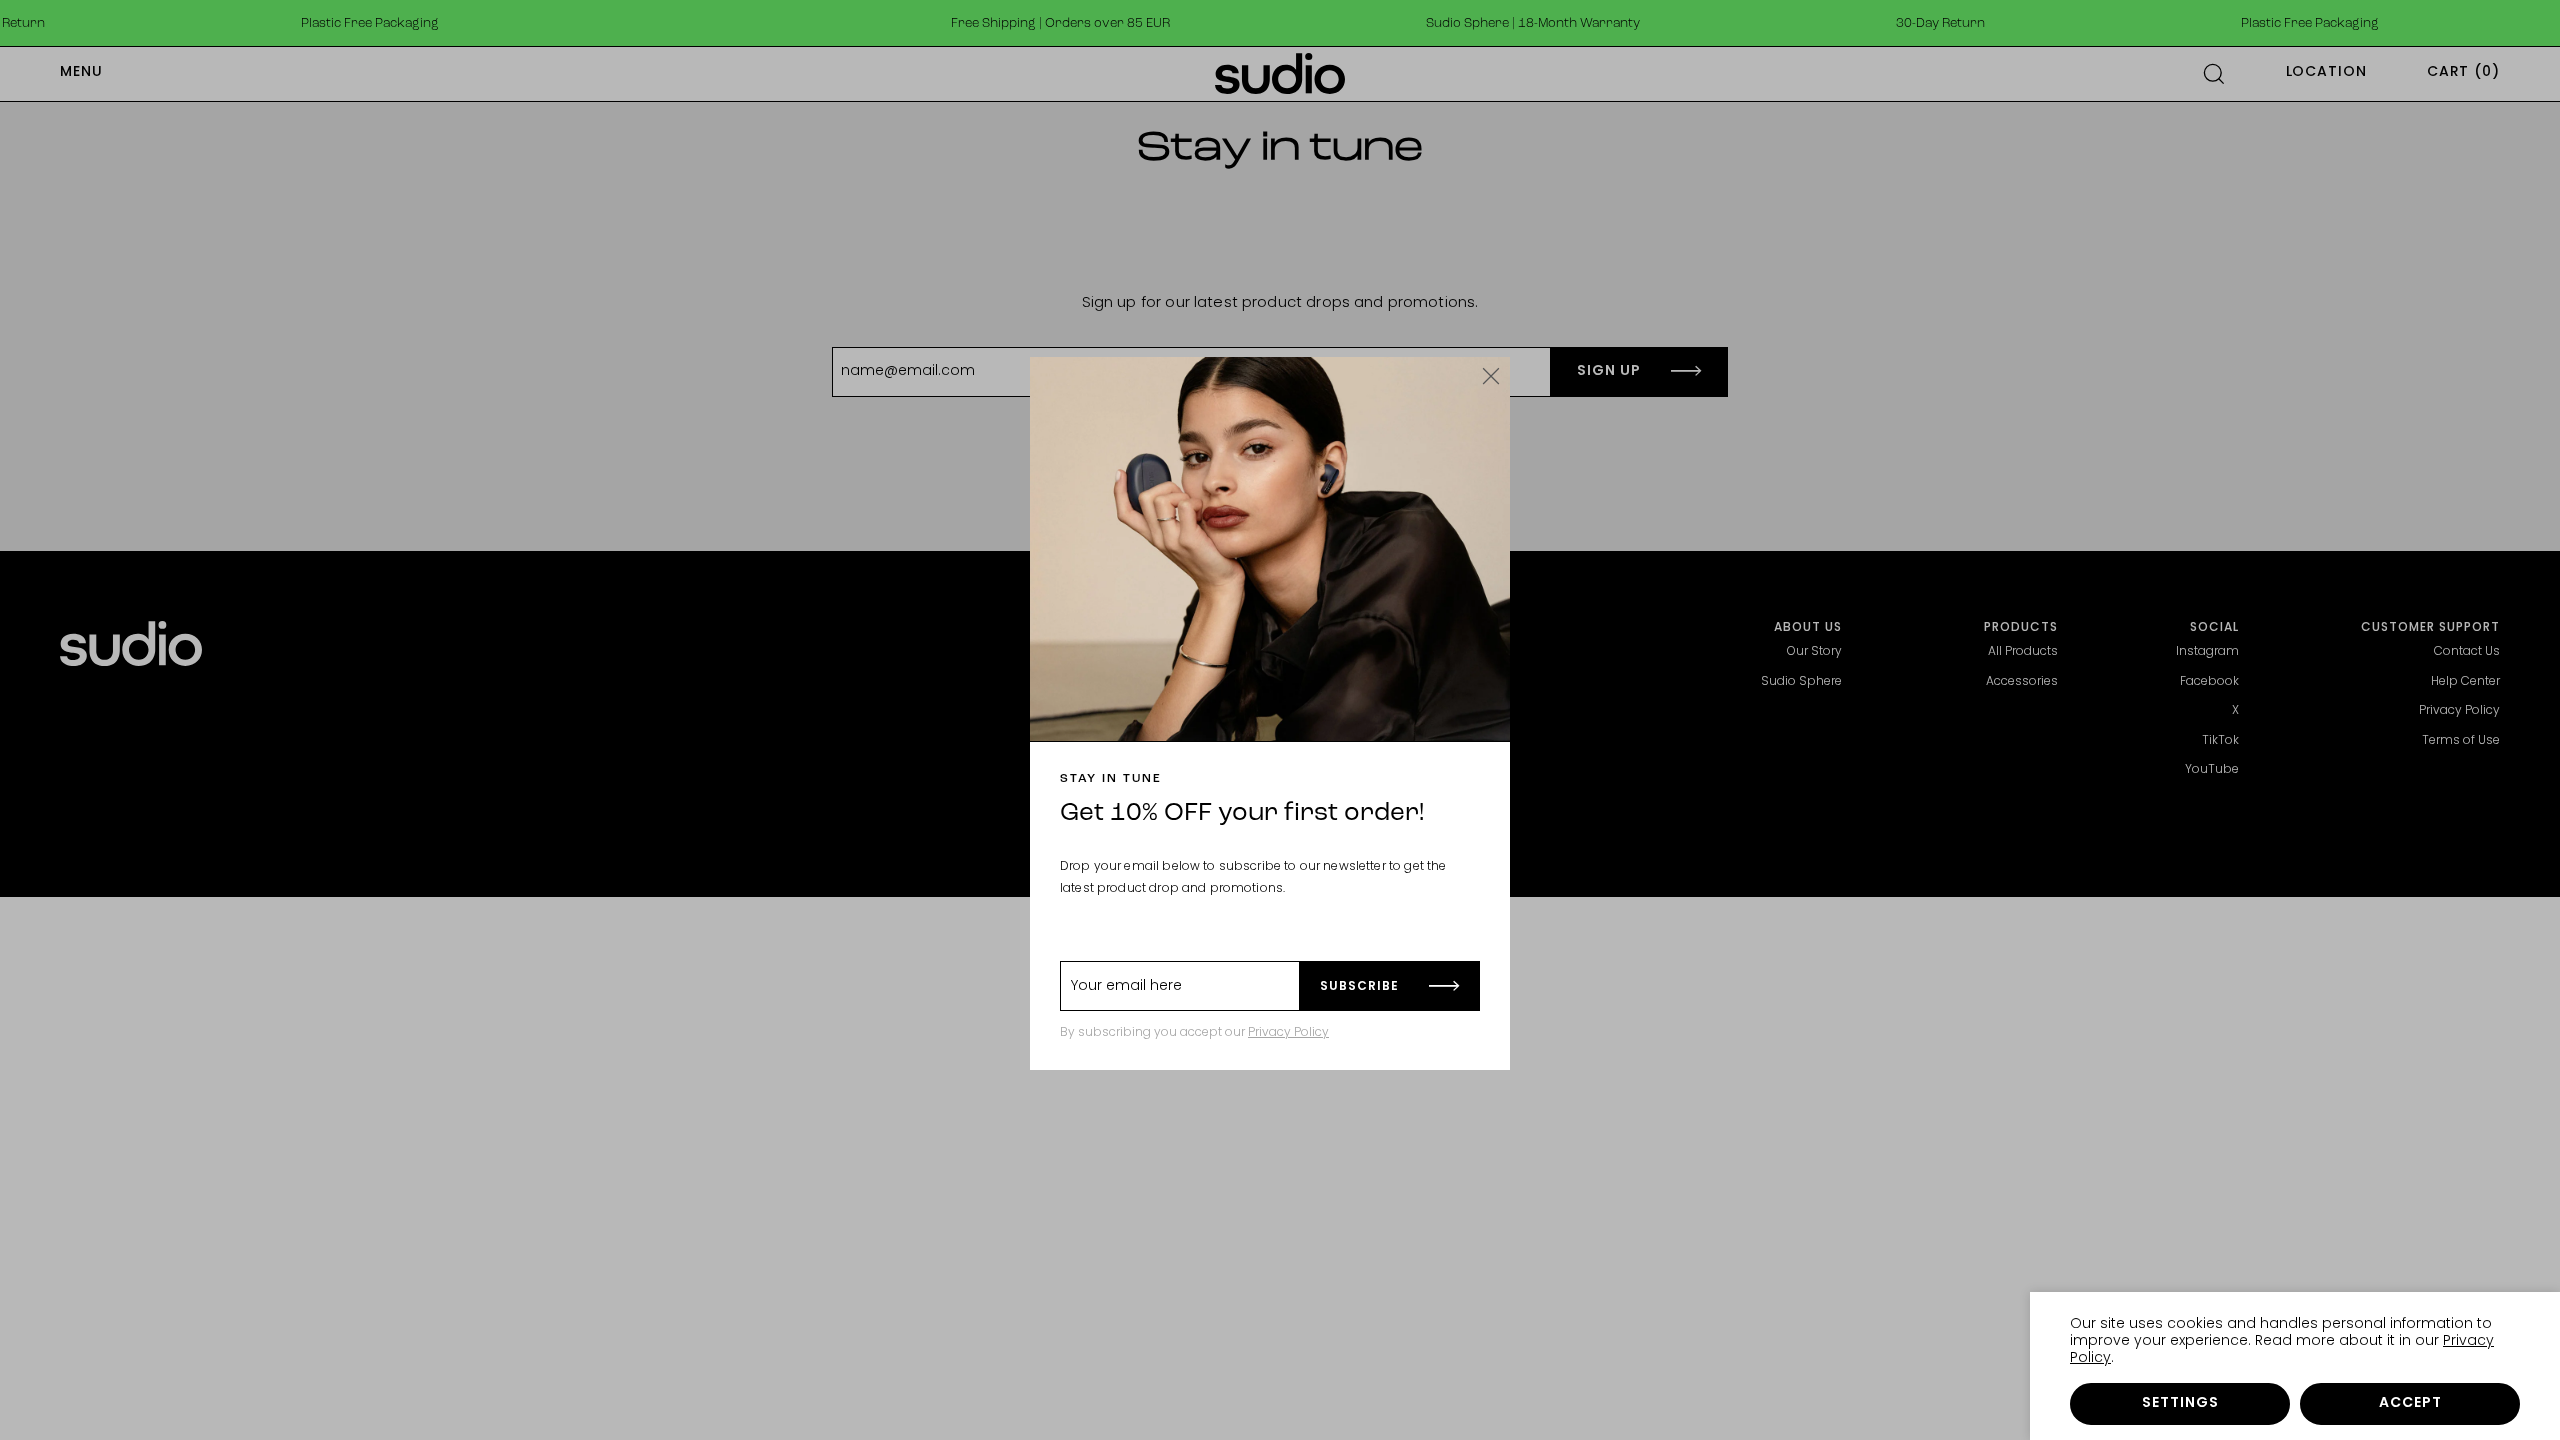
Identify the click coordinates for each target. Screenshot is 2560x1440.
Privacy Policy (1288, 1033)
